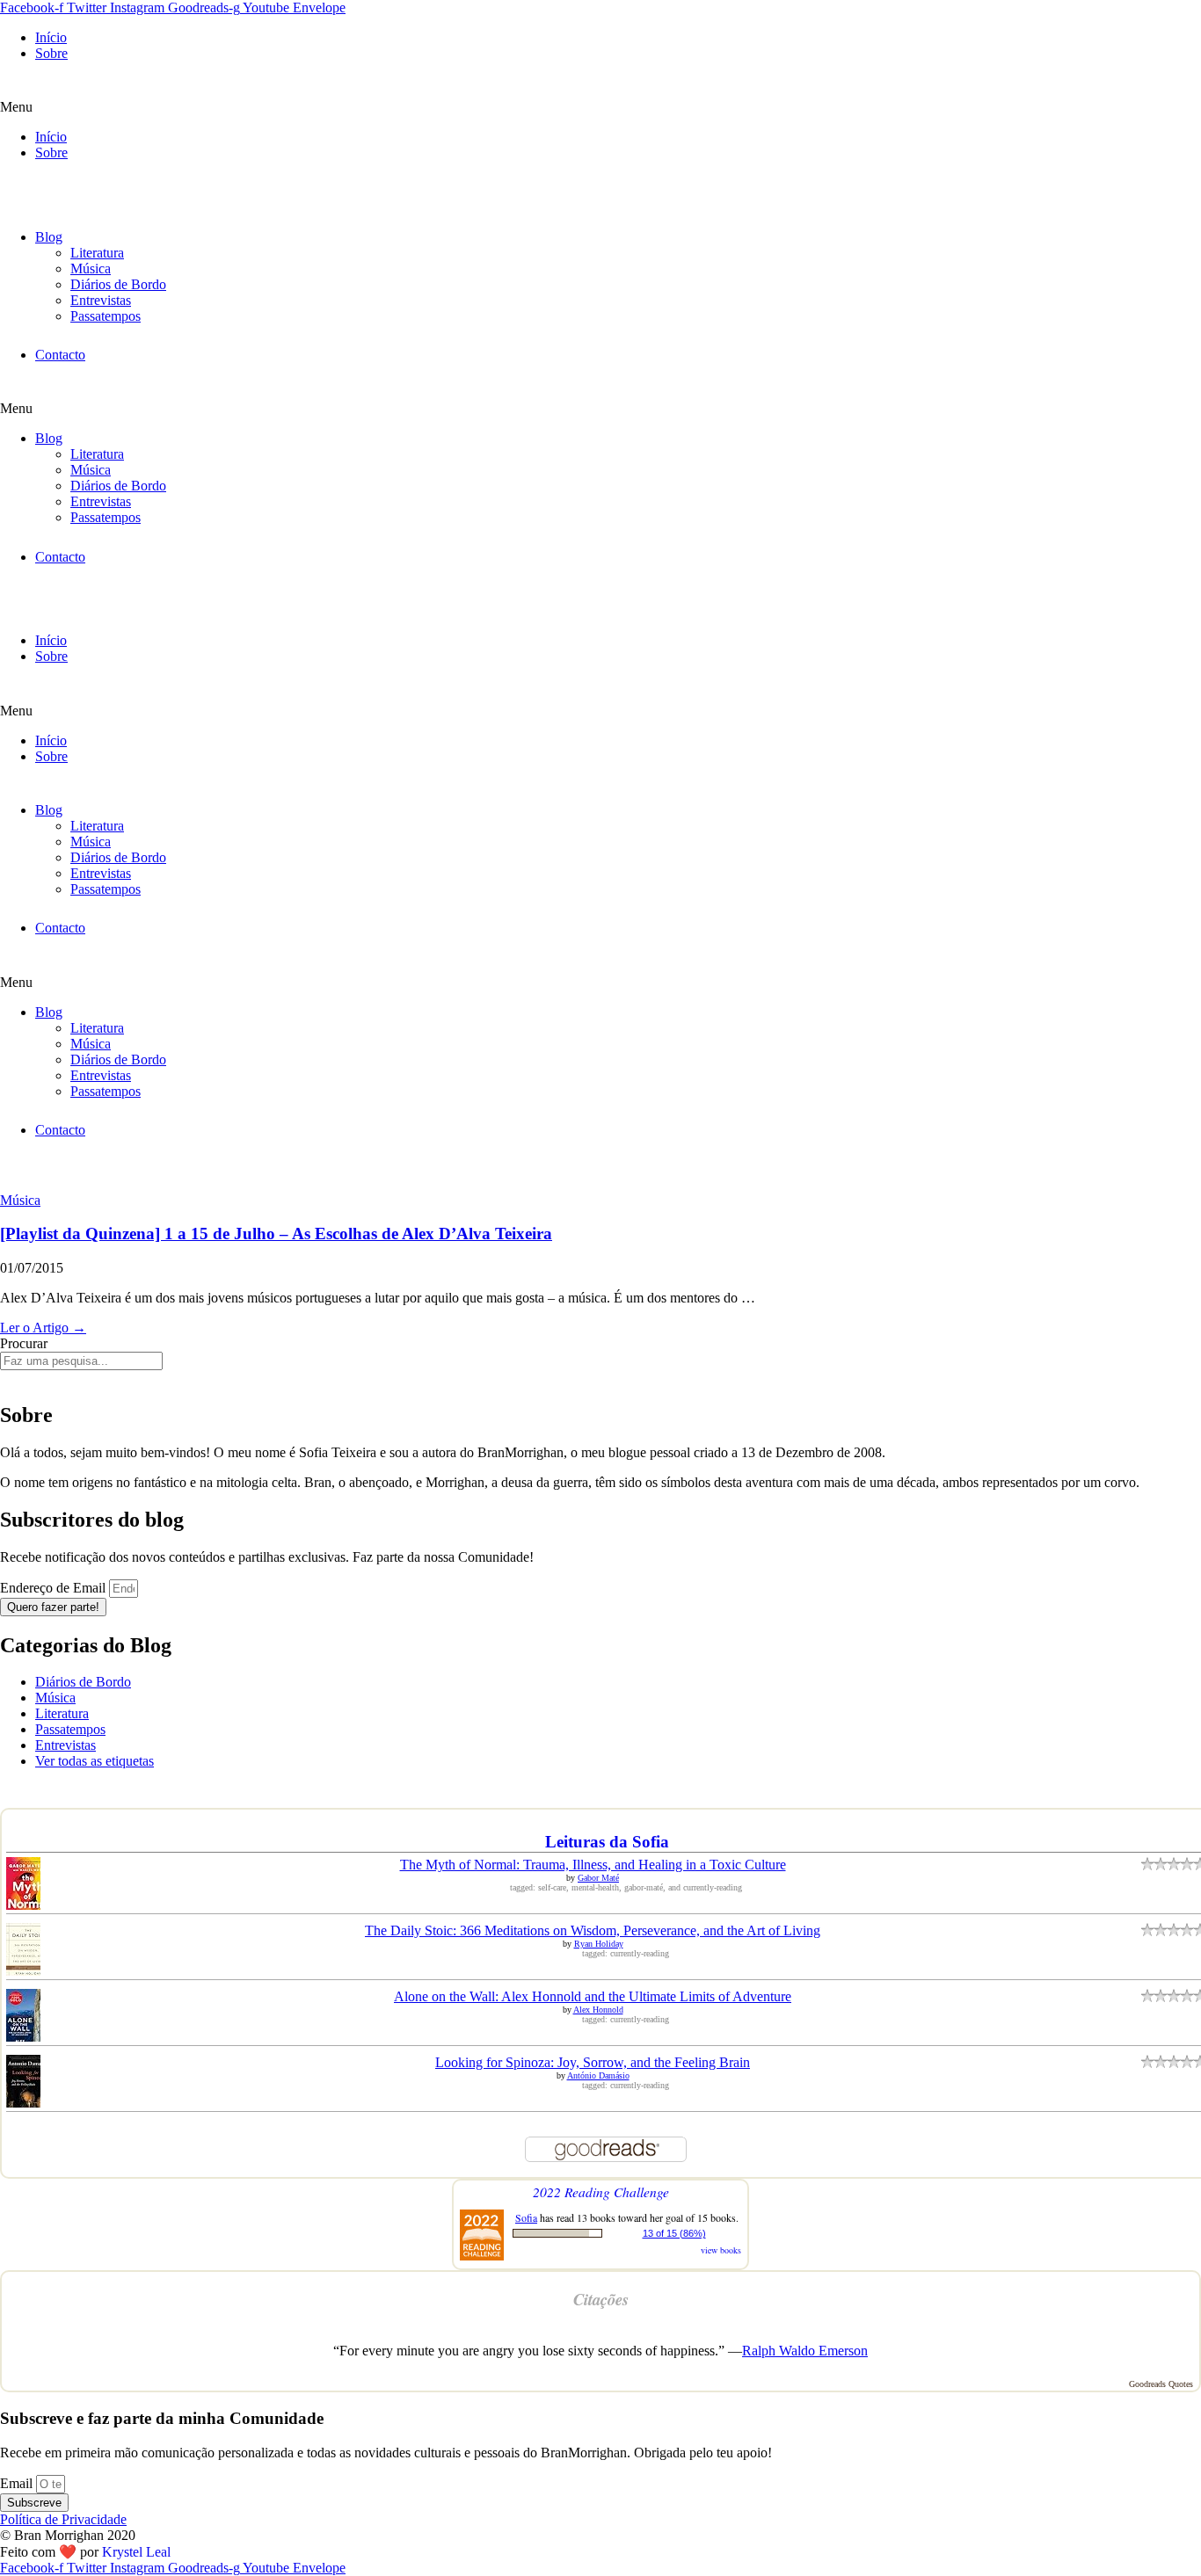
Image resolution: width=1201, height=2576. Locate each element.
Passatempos (106, 316)
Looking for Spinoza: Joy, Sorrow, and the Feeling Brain (593, 2062)
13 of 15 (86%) (674, 2233)
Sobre (51, 53)
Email (18, 2483)
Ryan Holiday (599, 1944)
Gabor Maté (598, 1878)
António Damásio (598, 2075)
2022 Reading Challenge (601, 2191)
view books (721, 2250)
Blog (49, 237)
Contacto (60, 355)
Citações (601, 2299)
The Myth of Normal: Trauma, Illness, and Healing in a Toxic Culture (593, 1865)
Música (91, 268)
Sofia (526, 2217)
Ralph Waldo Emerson (805, 2351)
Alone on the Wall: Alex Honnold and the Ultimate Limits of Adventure (593, 1996)
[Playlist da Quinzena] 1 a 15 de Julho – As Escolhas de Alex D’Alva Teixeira (276, 1234)
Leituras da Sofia (607, 1842)
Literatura (97, 253)
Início (51, 37)
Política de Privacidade (63, 2519)
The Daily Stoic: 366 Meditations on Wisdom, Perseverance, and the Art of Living (593, 1930)
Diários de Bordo (118, 284)
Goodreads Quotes (1161, 2384)
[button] (600, 107)
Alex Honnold (598, 2010)
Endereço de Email (55, 1588)
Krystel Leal (136, 2552)
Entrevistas (101, 300)
